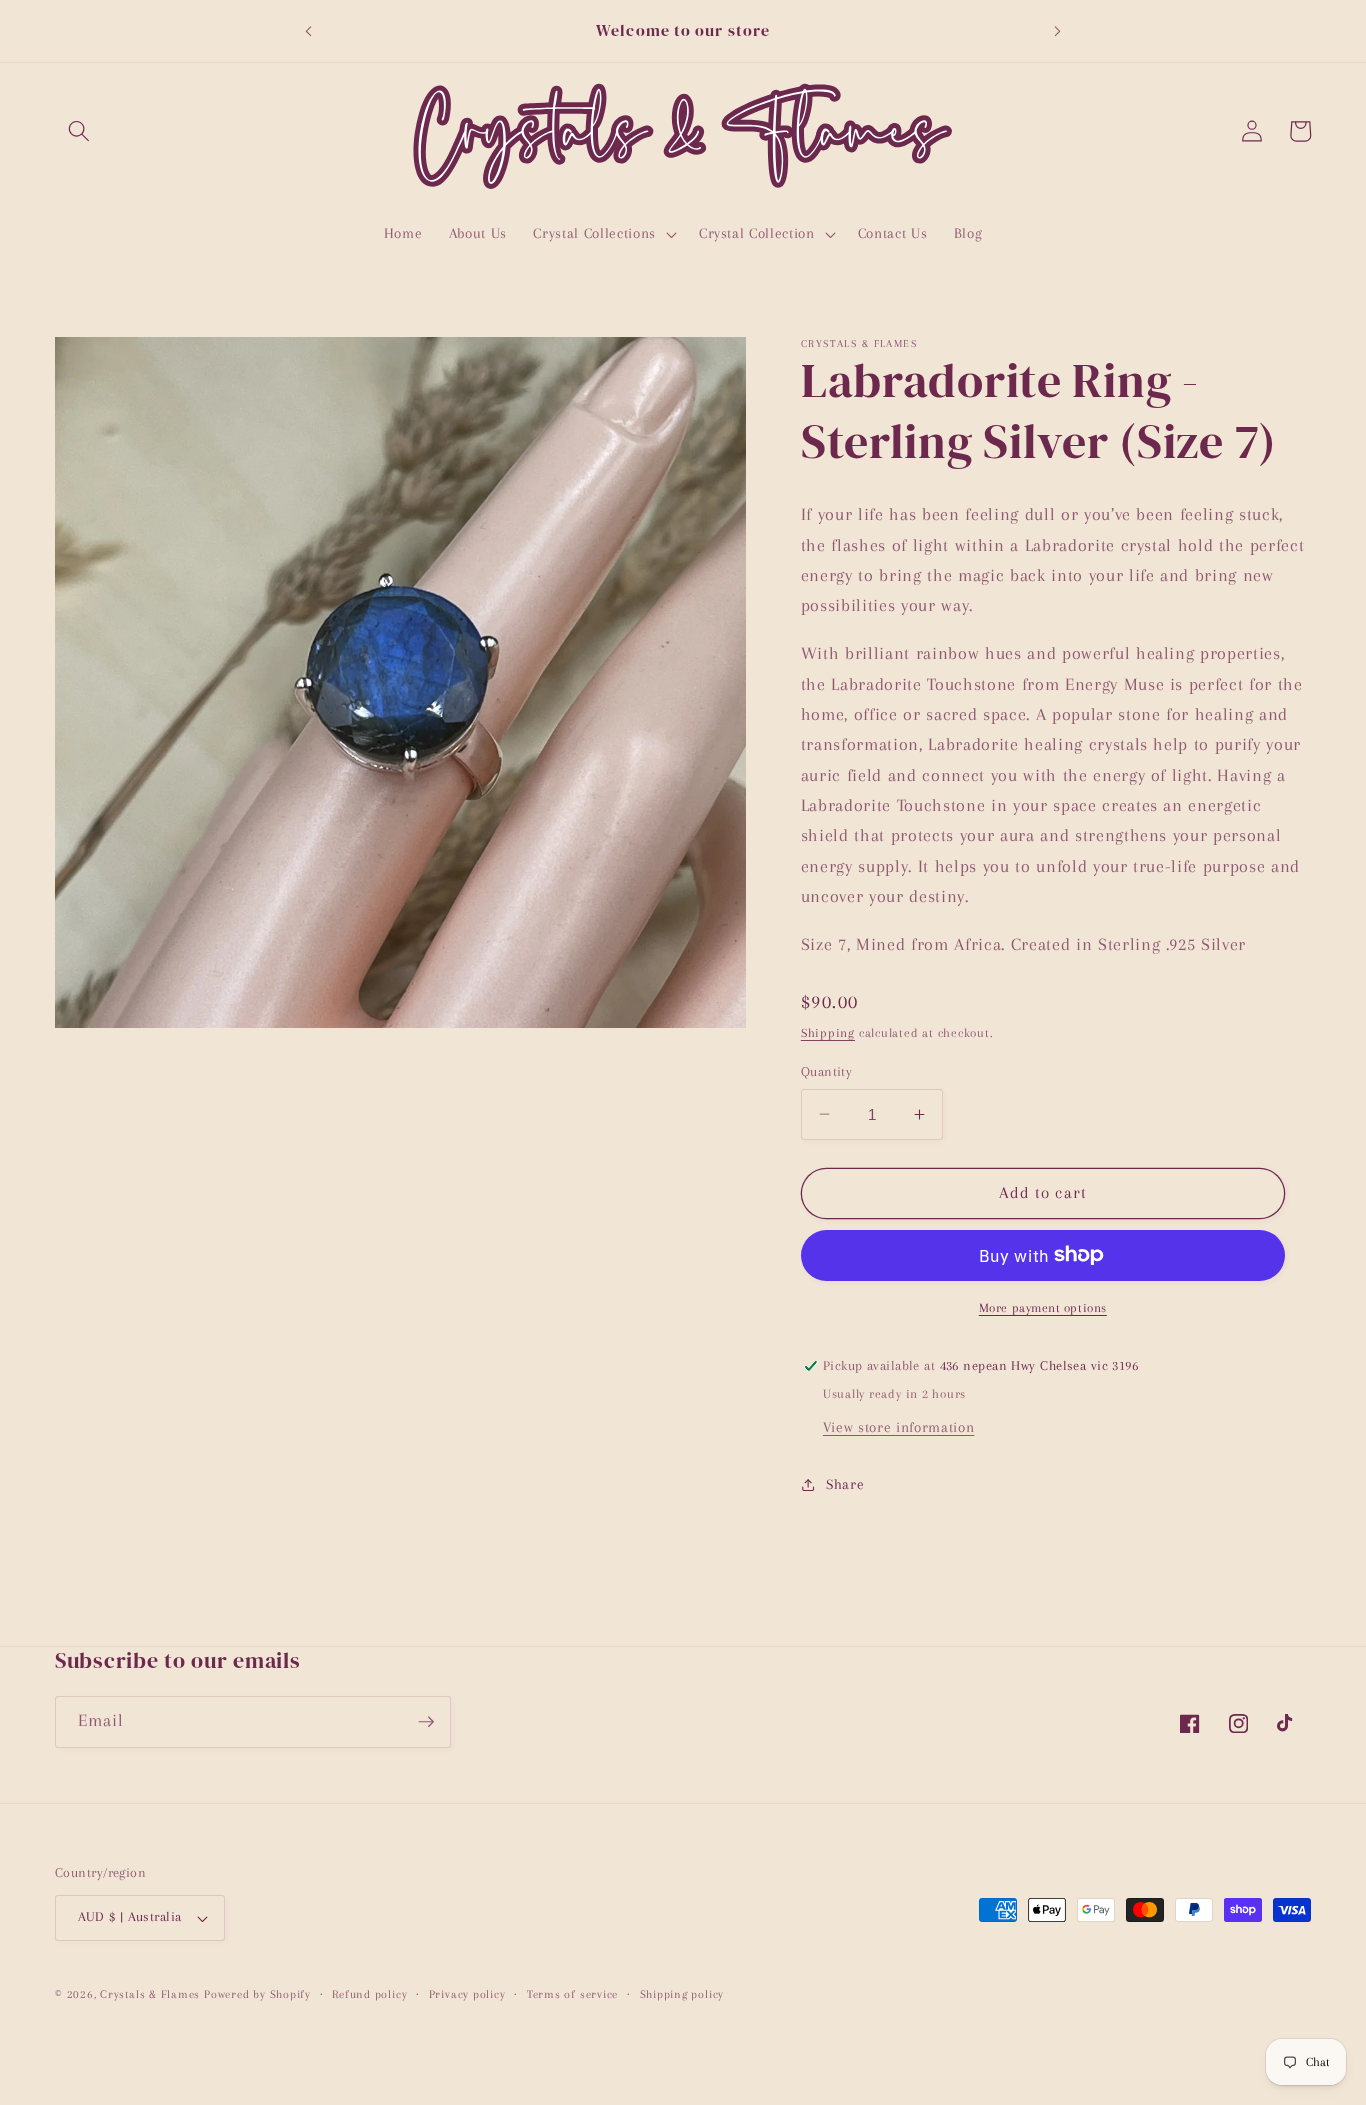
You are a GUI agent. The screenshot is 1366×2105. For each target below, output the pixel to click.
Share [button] (845, 1484)
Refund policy (369, 1994)
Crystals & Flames (150, 1994)
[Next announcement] (1058, 31)
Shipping (828, 1033)
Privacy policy (467, 1994)
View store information (899, 1426)
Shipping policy (682, 1994)
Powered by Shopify (257, 1994)
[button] (79, 131)
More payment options (1043, 1307)
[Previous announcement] (308, 31)
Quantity (827, 1070)
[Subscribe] (426, 1722)
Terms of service (572, 1994)
